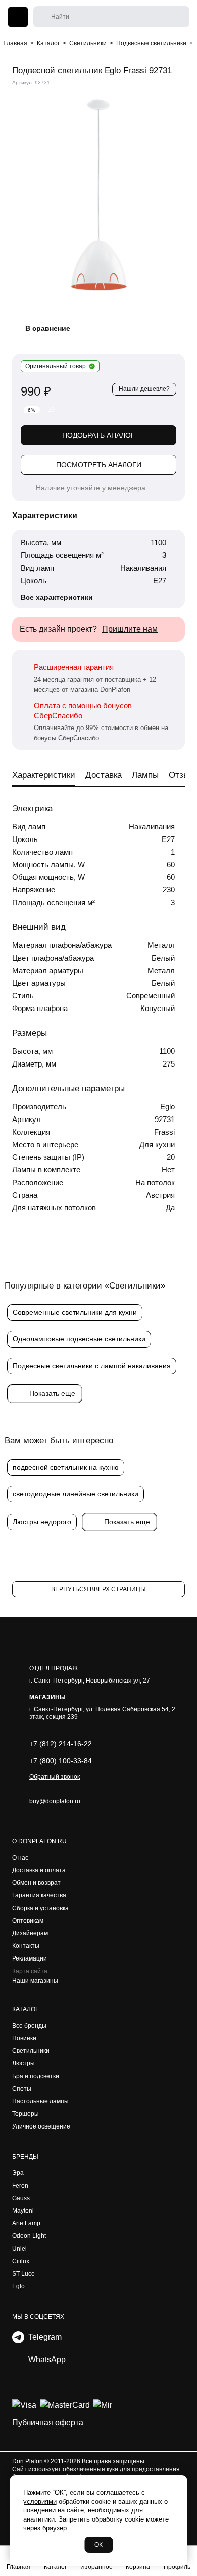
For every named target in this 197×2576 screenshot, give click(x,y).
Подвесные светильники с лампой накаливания (92, 1366)
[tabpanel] (98, 195)
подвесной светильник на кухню (66, 1467)
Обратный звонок (55, 1777)
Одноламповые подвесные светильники (79, 1339)
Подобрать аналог (98, 435)
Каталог (26, 2009)
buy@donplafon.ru (55, 1801)
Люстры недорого (42, 1522)
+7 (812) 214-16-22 (61, 1744)
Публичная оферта (48, 2422)
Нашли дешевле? (144, 389)
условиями (40, 2502)
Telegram (43, 2337)
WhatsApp (45, 2359)
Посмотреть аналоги (99, 465)
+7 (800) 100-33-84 (61, 1761)
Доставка (104, 775)
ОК (98, 2545)
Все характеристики (57, 597)
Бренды (25, 2157)
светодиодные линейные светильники (76, 1494)
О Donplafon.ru (39, 1841)
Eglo (167, 1107)
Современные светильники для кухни (75, 1312)
